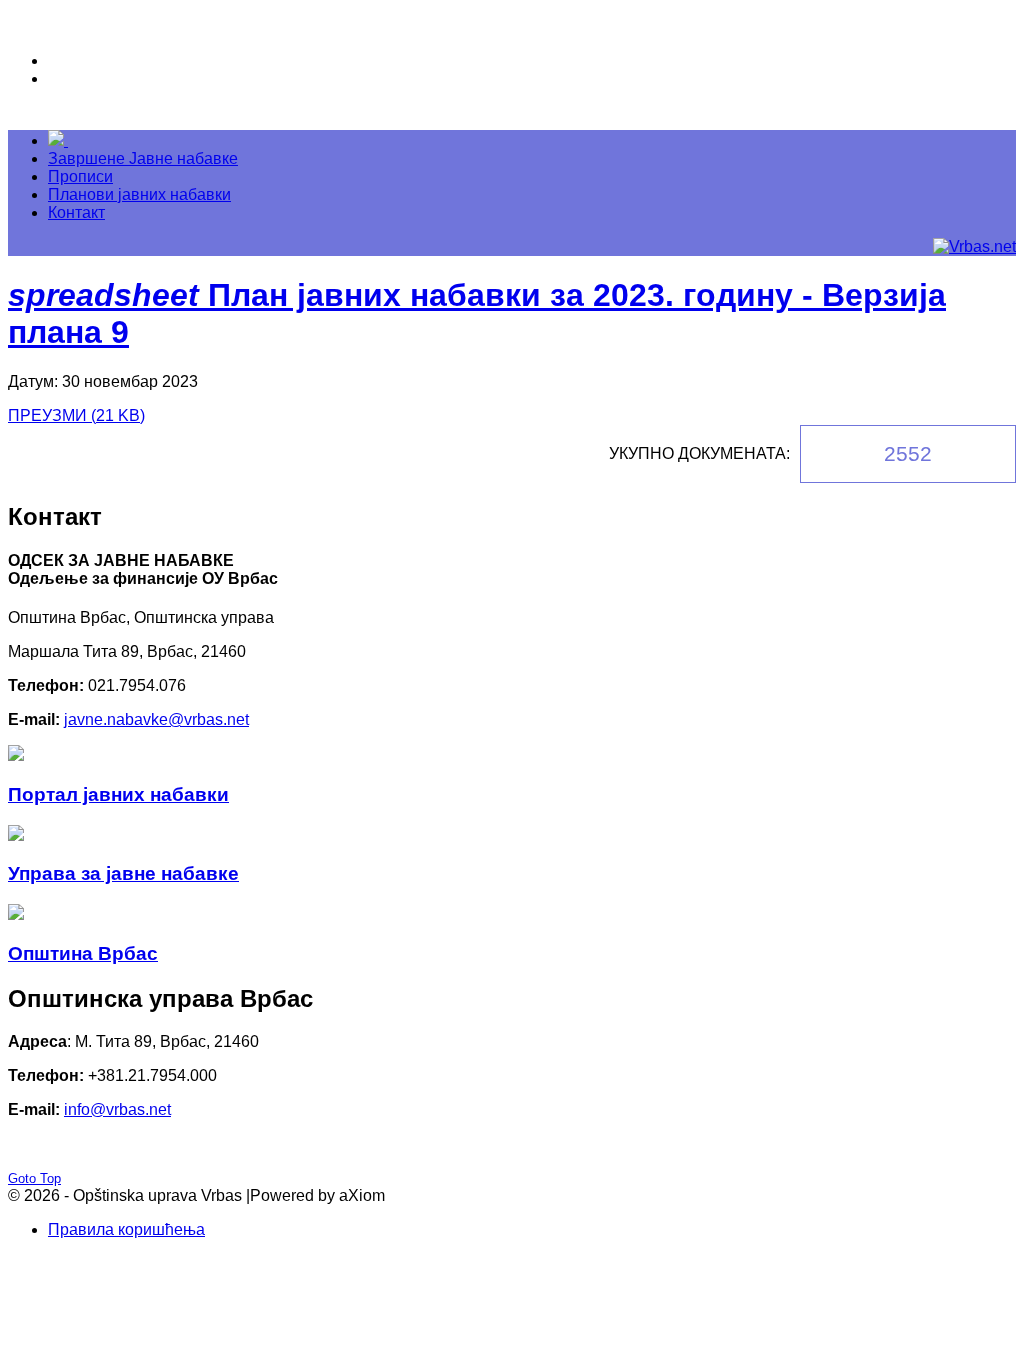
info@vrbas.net (117, 1109)
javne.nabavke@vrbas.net (156, 719)
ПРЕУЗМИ (76, 415)
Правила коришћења (126, 1229)
